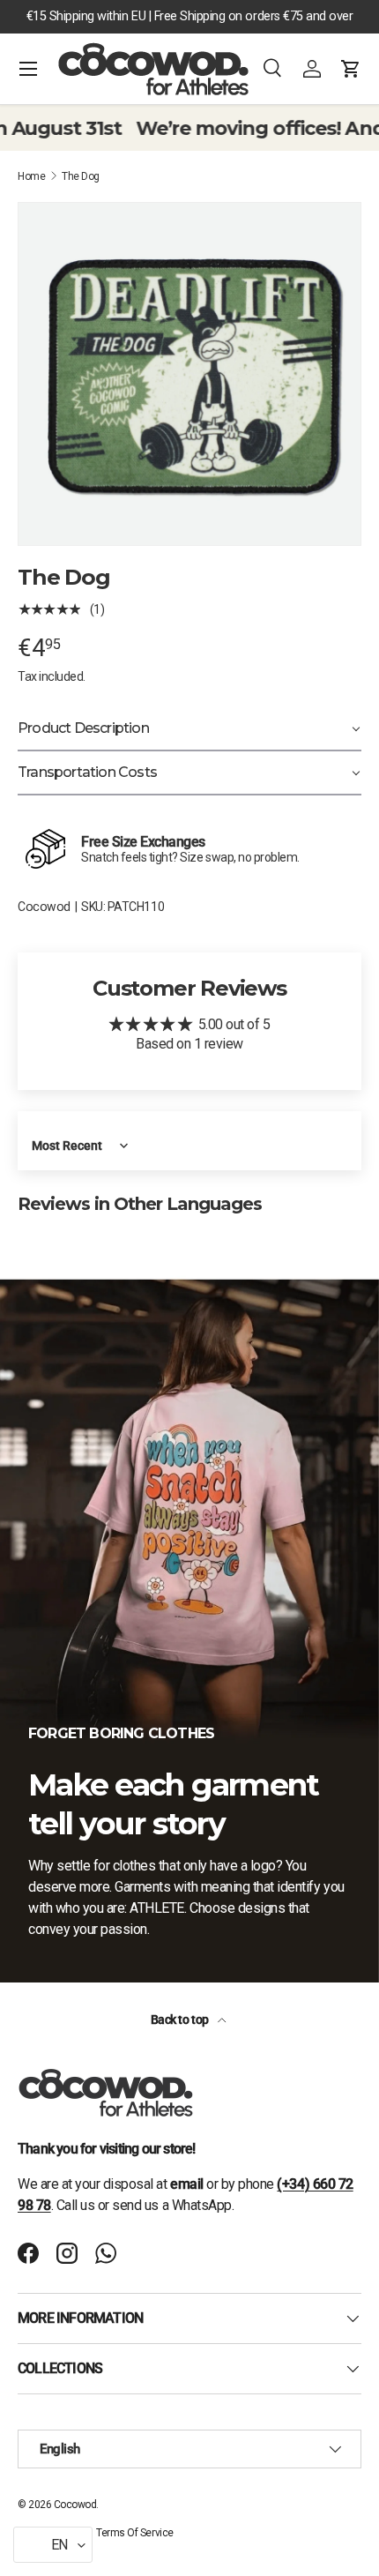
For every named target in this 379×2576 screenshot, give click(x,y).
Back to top (181, 2020)
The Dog (81, 176)
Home (31, 176)
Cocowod (44, 907)
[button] (351, 69)
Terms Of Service (134, 2533)
